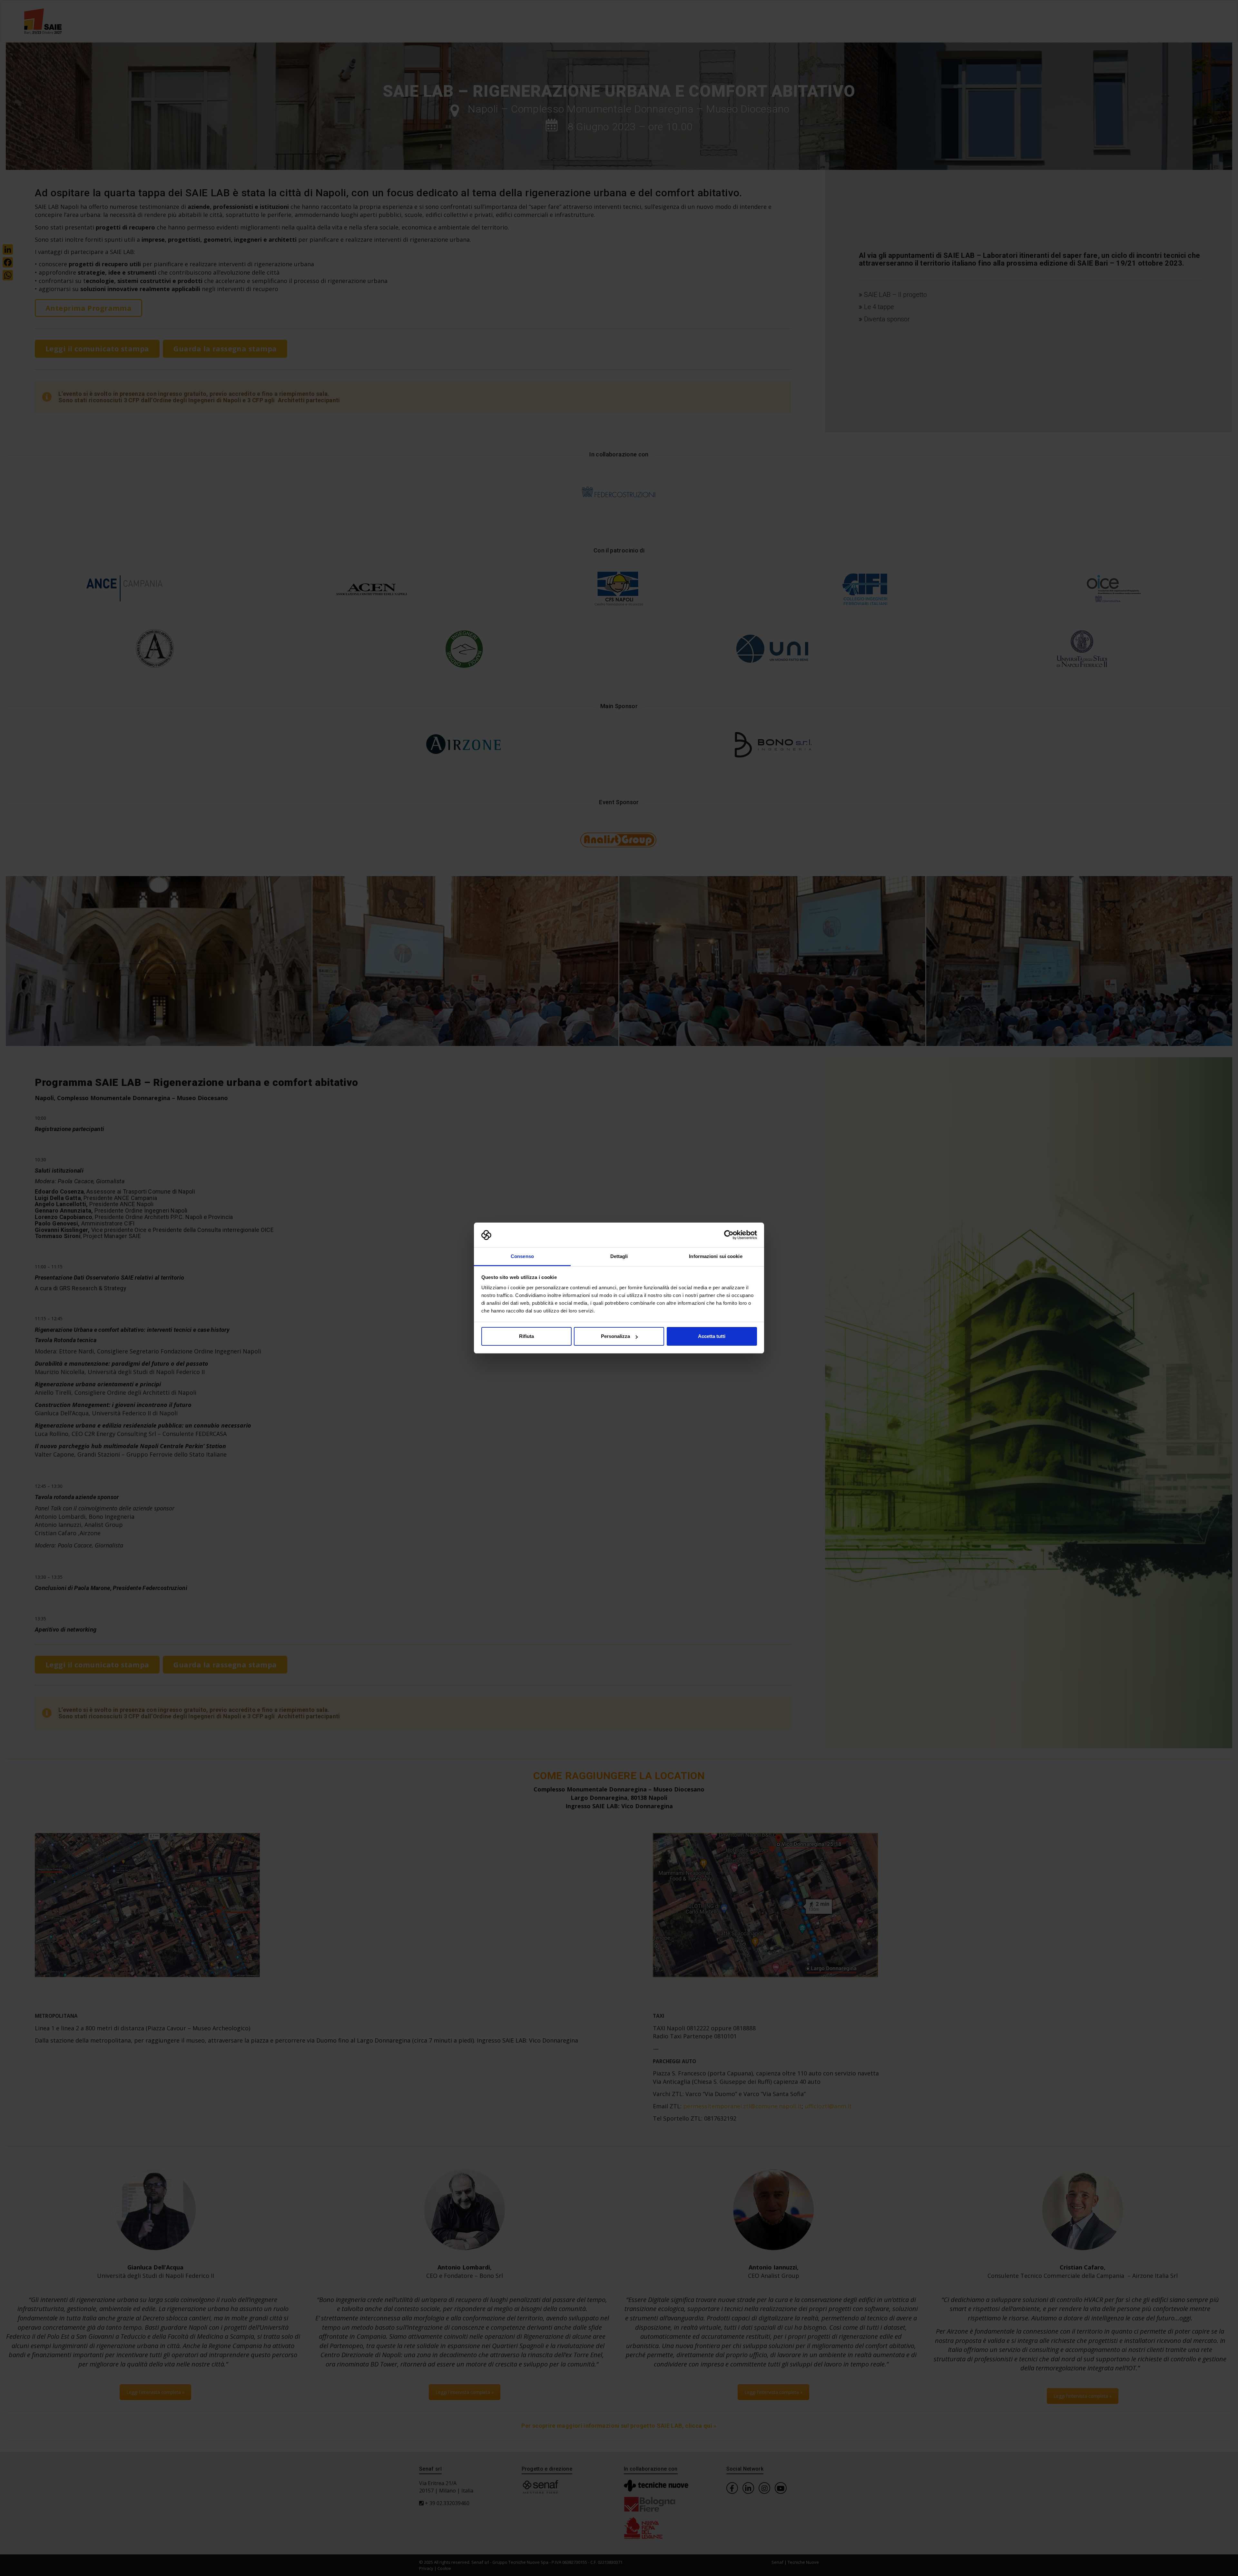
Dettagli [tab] (619, 1256)
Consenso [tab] (522, 1256)
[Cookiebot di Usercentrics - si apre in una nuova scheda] (729, 1235)
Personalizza (615, 1336)
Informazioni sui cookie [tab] (716, 1256)
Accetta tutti (712, 1336)
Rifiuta (526, 1336)
